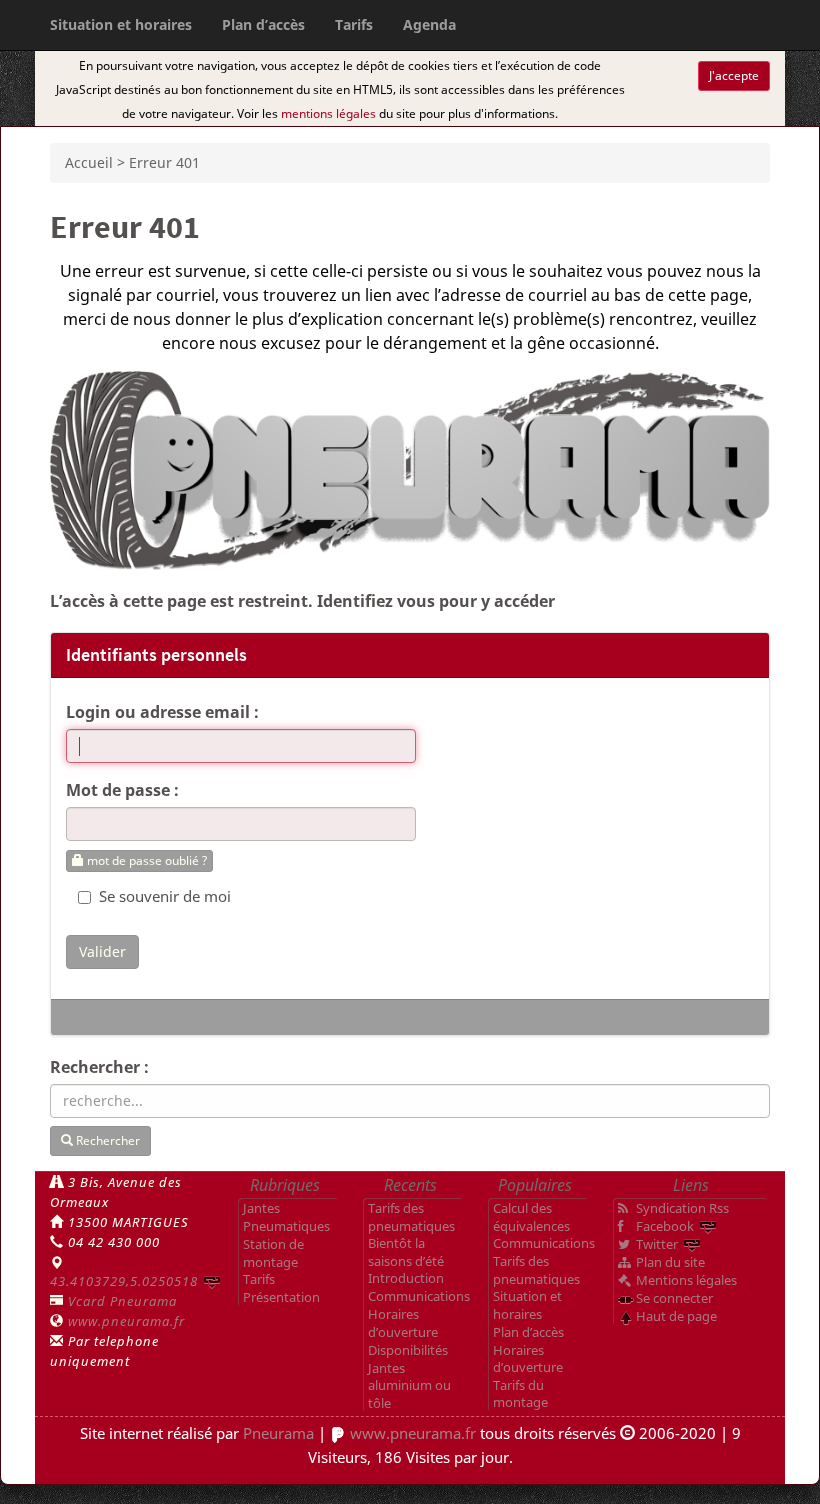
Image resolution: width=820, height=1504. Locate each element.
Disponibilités (408, 1350)
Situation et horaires (121, 24)
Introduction (406, 1278)
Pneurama (278, 1433)
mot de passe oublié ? (145, 860)
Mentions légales (686, 1280)
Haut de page (676, 1316)
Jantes (261, 1208)
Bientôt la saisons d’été (406, 1252)
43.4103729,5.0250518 (124, 1281)
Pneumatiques (286, 1226)
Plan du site (670, 1262)
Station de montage (273, 1253)
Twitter (657, 1244)
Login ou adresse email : (162, 712)
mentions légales (328, 113)
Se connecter (674, 1298)
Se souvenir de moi (163, 896)
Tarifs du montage (520, 1394)
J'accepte (734, 75)
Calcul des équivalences (531, 1217)
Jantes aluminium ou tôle (409, 1385)
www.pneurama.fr (126, 1321)
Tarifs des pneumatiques (411, 1217)
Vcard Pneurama (122, 1301)
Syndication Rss (682, 1208)
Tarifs (354, 24)
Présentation (281, 1297)
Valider (102, 951)
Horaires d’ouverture (403, 1323)
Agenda (429, 24)
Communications (419, 1296)
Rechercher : (99, 1067)
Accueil (89, 163)
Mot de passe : (122, 790)
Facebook (665, 1226)
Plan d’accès (263, 24)
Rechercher (106, 1140)
